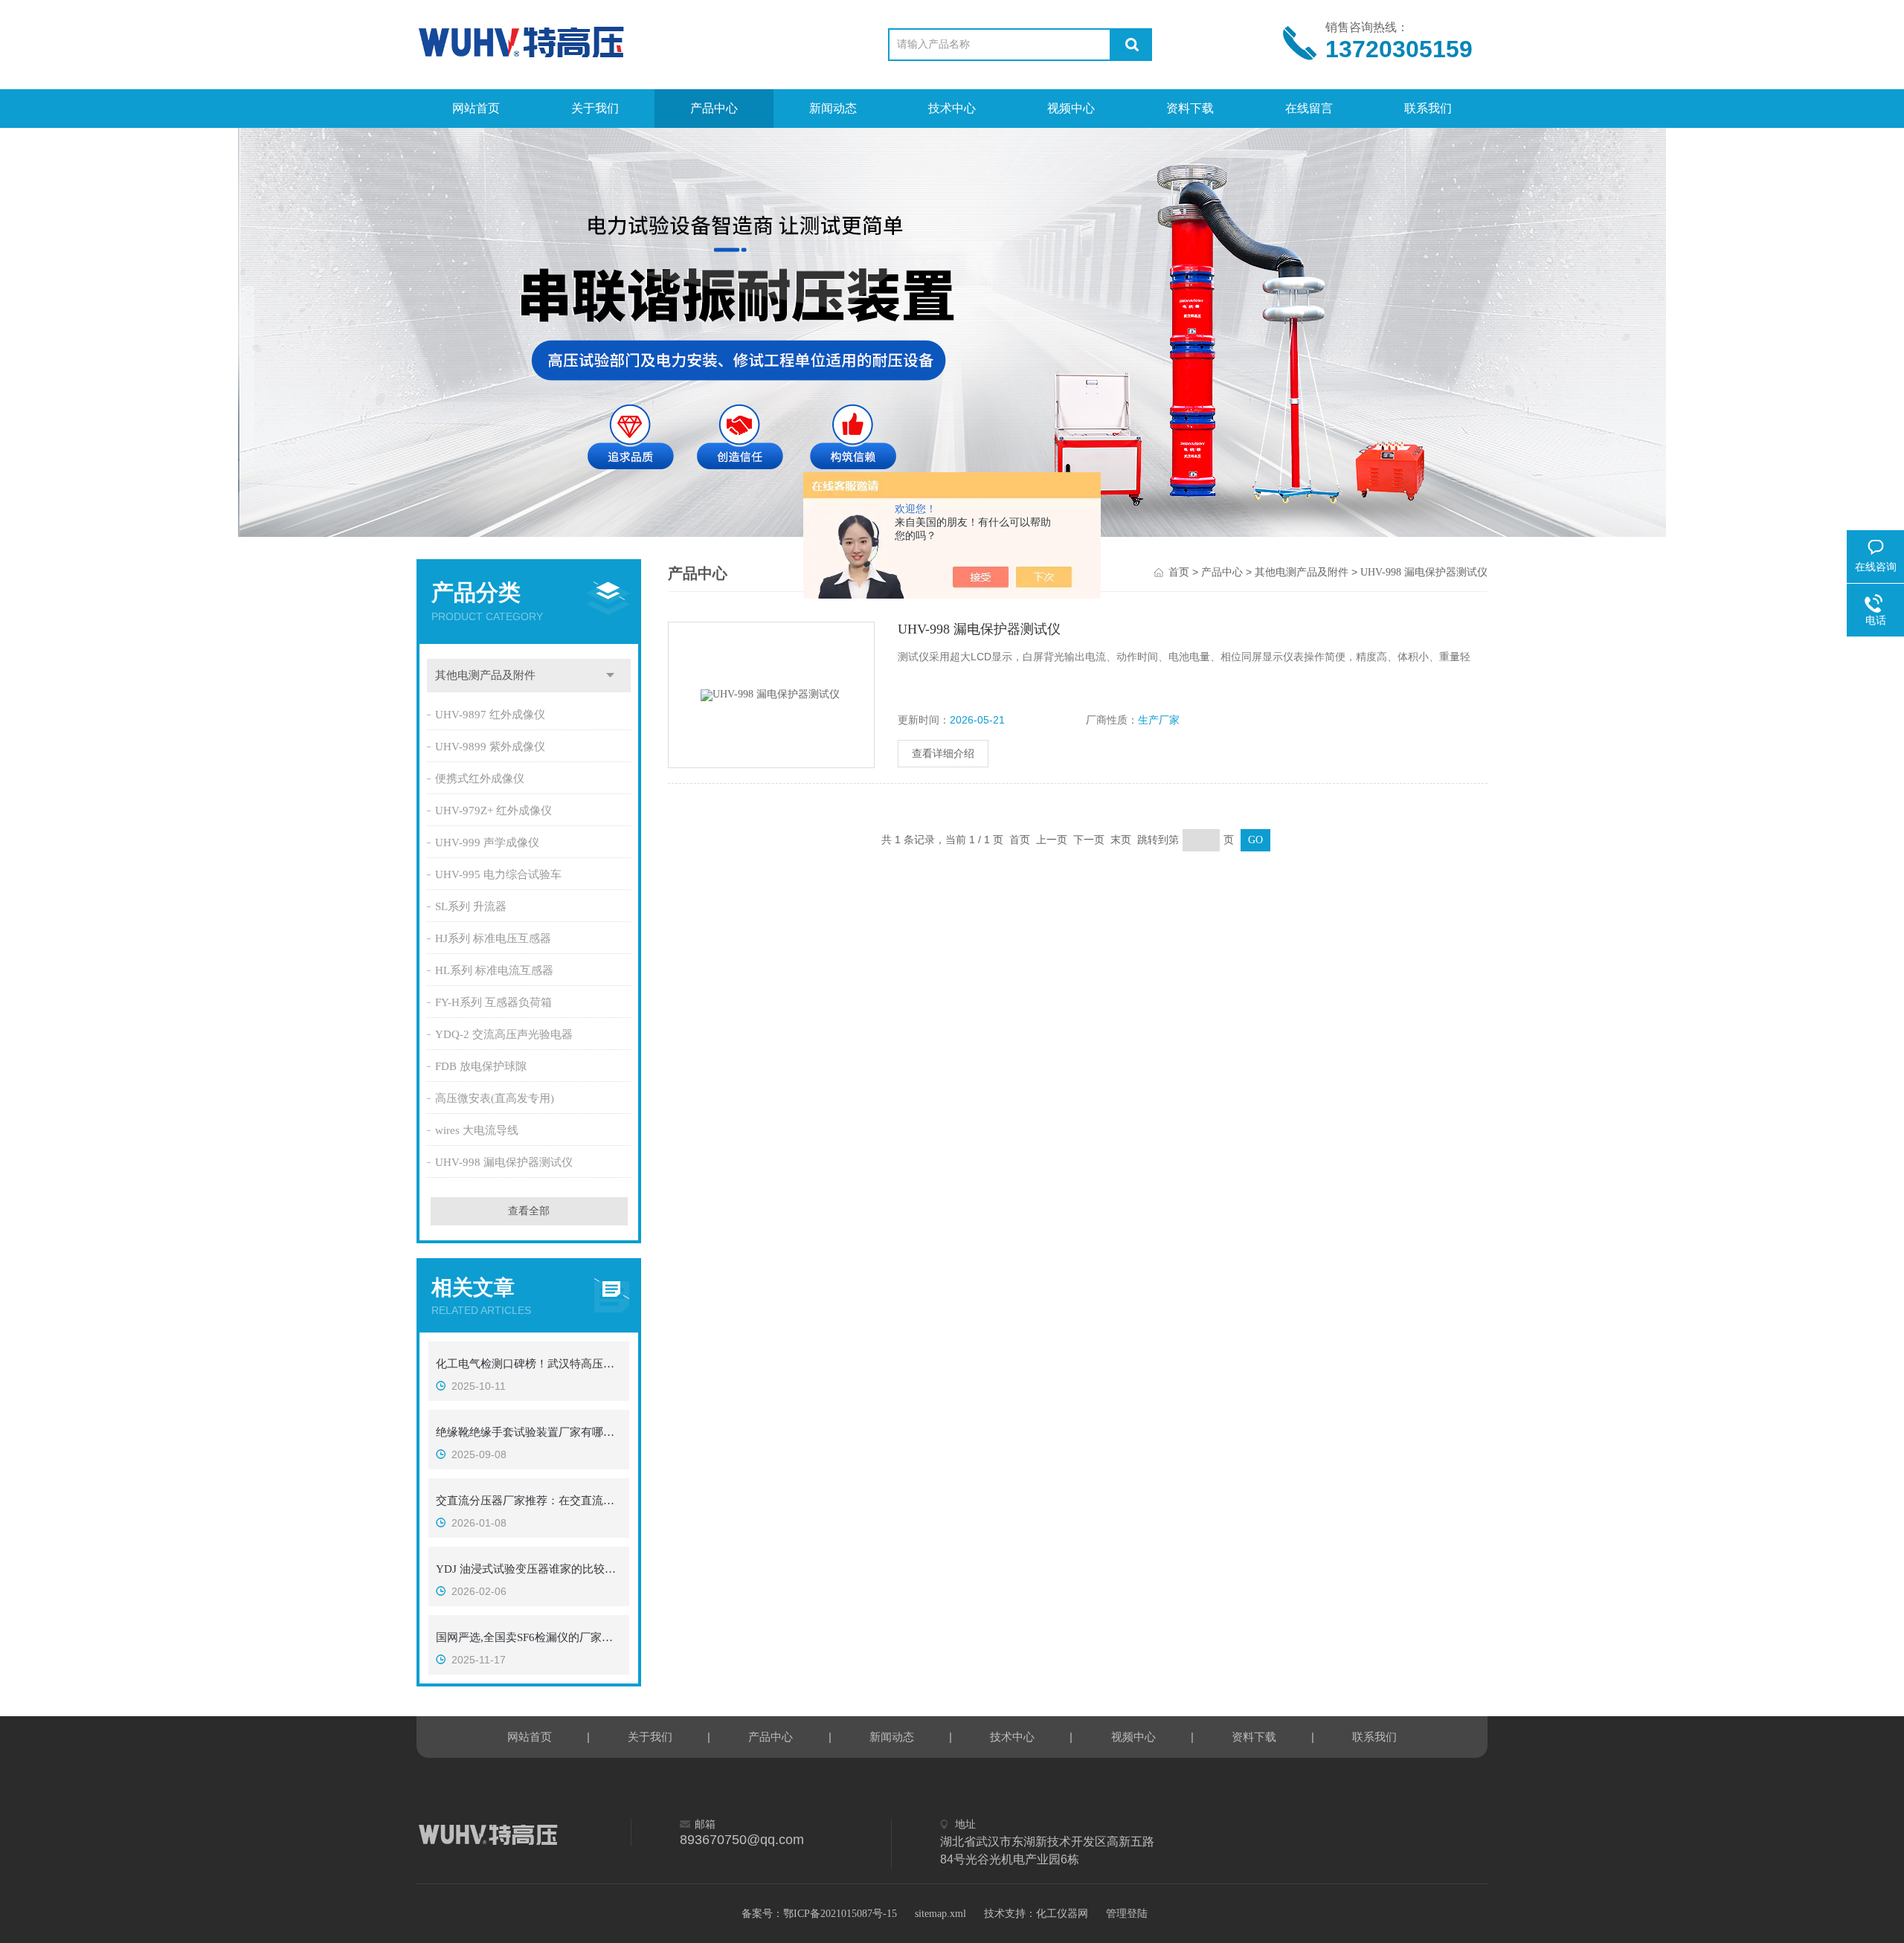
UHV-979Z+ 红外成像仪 (493, 811)
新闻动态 (833, 108)
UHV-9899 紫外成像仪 (490, 747)
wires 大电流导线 (477, 1130)
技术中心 (952, 108)
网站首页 (476, 108)
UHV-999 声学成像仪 (487, 842)
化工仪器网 (1062, 1914)
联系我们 (1428, 108)
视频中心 (1071, 108)
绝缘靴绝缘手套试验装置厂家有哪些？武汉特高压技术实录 (529, 1432)
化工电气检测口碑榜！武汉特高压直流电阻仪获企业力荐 (529, 1364)
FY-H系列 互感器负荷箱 (493, 1002)
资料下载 (1190, 108)
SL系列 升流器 (471, 906)
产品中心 (714, 108)
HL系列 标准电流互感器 (494, 970)
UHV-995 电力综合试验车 (498, 874)
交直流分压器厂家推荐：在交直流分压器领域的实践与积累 (529, 1501)
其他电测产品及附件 (485, 675)
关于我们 (595, 108)
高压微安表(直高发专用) (495, 1098)
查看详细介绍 (943, 754)
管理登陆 (1127, 1914)
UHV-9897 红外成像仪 (490, 715)
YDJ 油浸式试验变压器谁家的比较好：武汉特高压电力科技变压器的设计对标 (529, 1569)
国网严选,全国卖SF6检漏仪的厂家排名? (529, 1637)
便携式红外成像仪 (480, 779)
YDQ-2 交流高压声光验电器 (504, 1034)
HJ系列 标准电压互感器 (493, 938)
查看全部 (529, 1211)
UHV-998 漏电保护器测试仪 (504, 1162)
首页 (1179, 572)
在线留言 (1309, 108)
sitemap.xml (940, 1914)
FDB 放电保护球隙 (481, 1066)
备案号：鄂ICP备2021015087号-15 (819, 1914)
